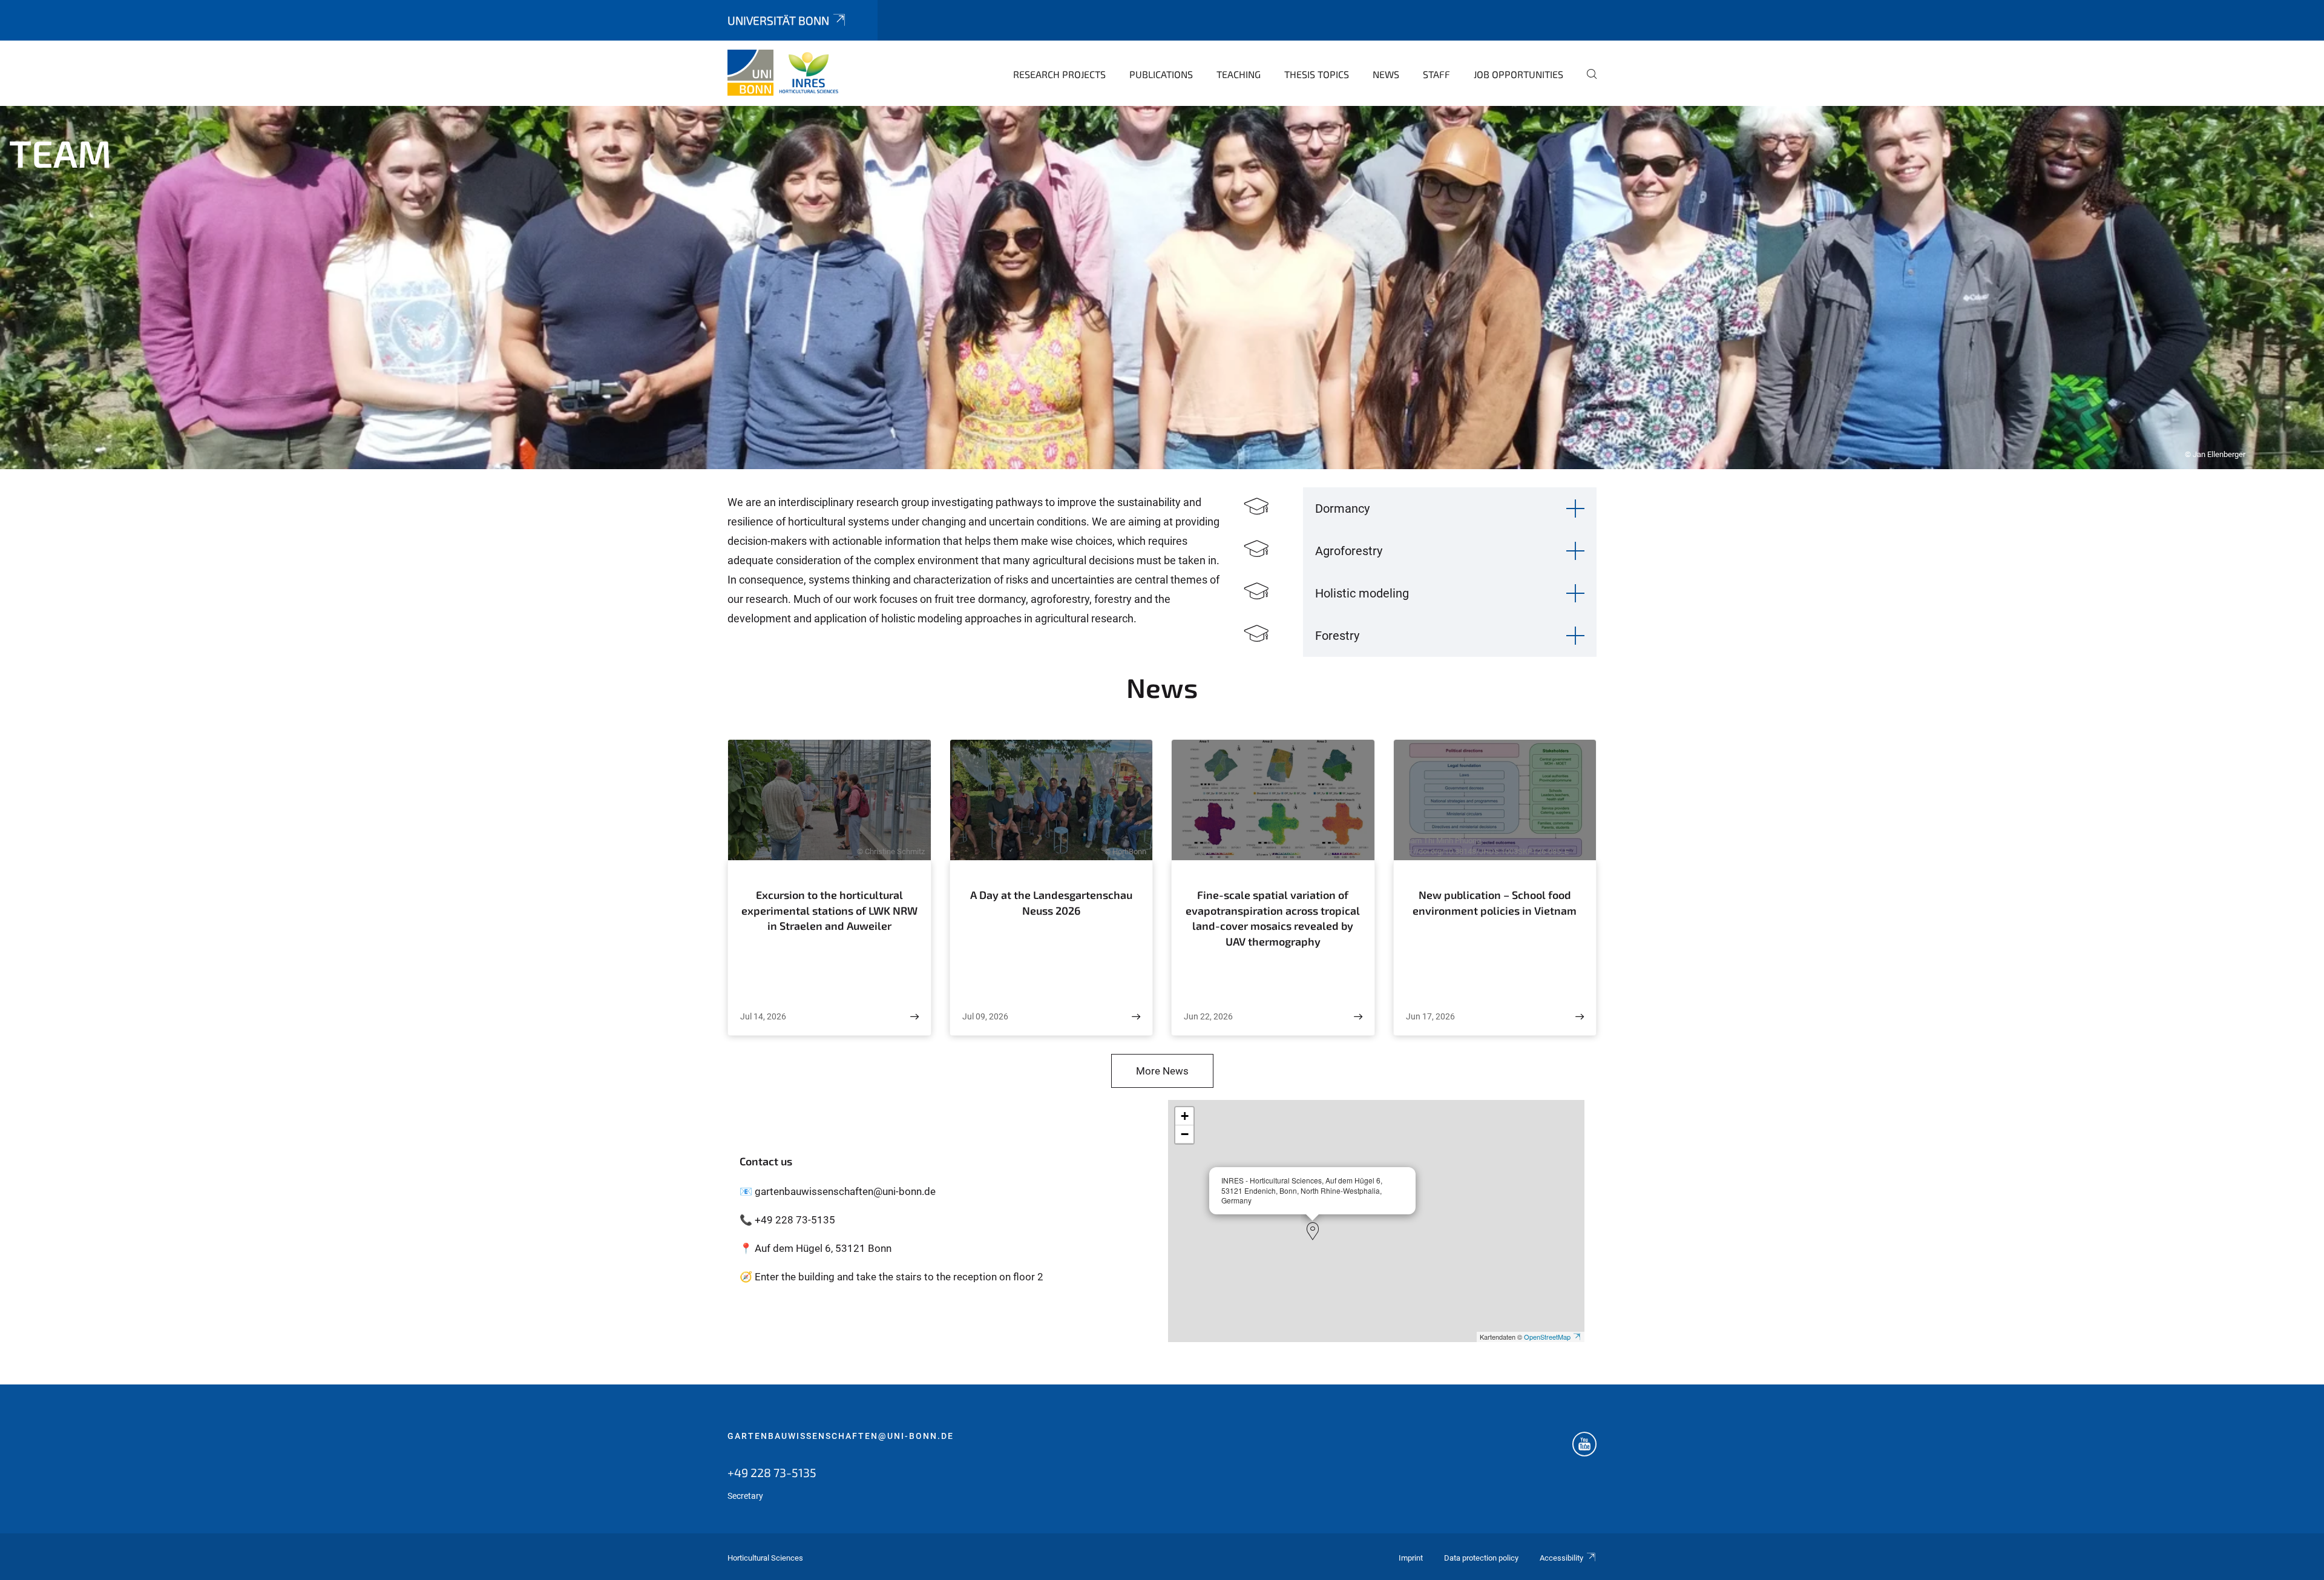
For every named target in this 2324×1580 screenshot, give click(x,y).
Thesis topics (1317, 74)
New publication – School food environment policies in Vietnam (1495, 903)
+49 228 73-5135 (772, 1472)
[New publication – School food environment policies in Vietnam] (1580, 1017)
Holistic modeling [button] (1362, 593)
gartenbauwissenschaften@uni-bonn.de (841, 1436)
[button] (1313, 1231)
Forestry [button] (1337, 636)
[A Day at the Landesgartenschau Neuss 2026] (1136, 1017)
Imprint (1411, 1558)
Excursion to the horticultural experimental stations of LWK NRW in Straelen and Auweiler (829, 910)
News (1386, 74)
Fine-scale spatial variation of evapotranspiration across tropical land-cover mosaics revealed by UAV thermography (1273, 918)
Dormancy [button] (1342, 509)
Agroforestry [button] (1349, 551)
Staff (1436, 74)
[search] (1587, 82)
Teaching (1239, 74)
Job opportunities (1518, 74)
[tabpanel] (1162, 288)
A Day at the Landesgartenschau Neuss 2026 (1051, 903)
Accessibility (1561, 1558)
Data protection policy (1481, 1558)
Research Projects (1059, 74)
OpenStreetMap (1547, 1337)
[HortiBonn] (786, 73)
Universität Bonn (778, 20)
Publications (1161, 74)
